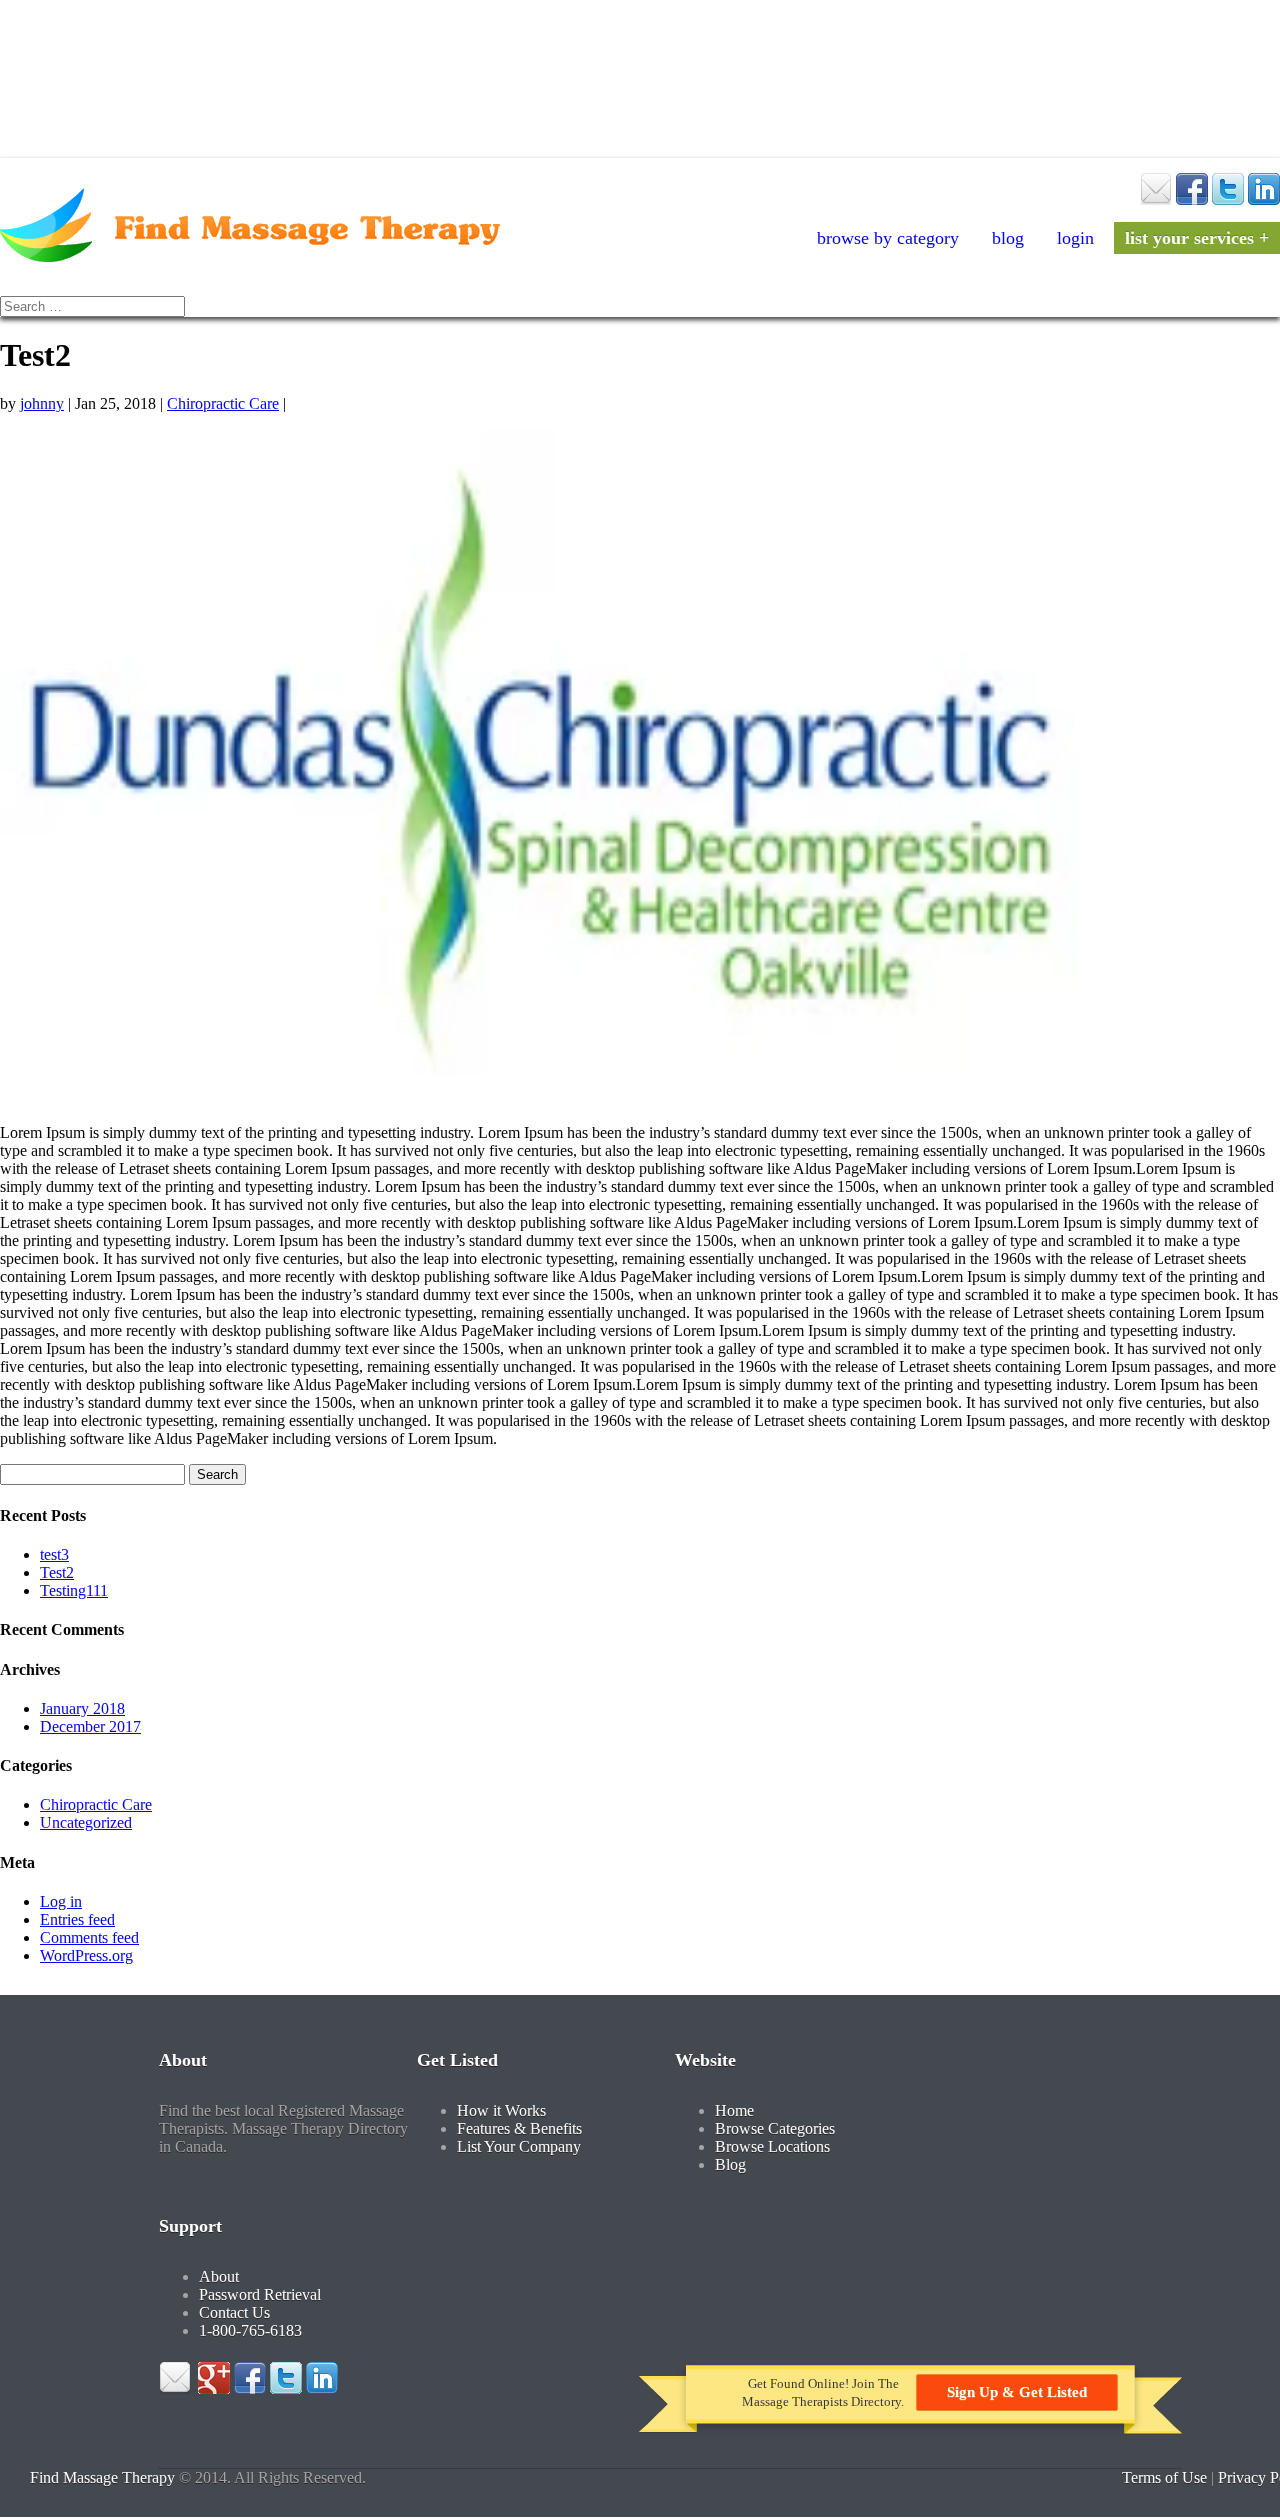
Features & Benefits (519, 2128)
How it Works (501, 2110)
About (219, 2276)
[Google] (214, 2388)
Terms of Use (1164, 2477)
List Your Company (519, 2146)
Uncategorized (86, 1822)
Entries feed (77, 1919)
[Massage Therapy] (250, 256)
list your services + (1197, 238)
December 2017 (90, 1726)
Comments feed (89, 1937)
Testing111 (74, 1590)
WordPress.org (86, 1955)
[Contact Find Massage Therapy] (1156, 199)
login (1075, 238)
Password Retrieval (260, 2294)
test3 (54, 1554)
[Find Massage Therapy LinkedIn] (1264, 199)
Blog (1008, 238)
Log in (61, 1901)
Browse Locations (772, 2146)
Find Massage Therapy (102, 2477)
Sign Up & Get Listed (1017, 2392)
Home (734, 2110)
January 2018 (82, 1708)
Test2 (57, 1572)
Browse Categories (775, 2128)
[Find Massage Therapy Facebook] (1192, 199)
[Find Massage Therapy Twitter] (1228, 199)
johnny (42, 403)
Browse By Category (888, 238)
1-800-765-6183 (250, 2330)
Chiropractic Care (223, 403)
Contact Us (234, 2312)
